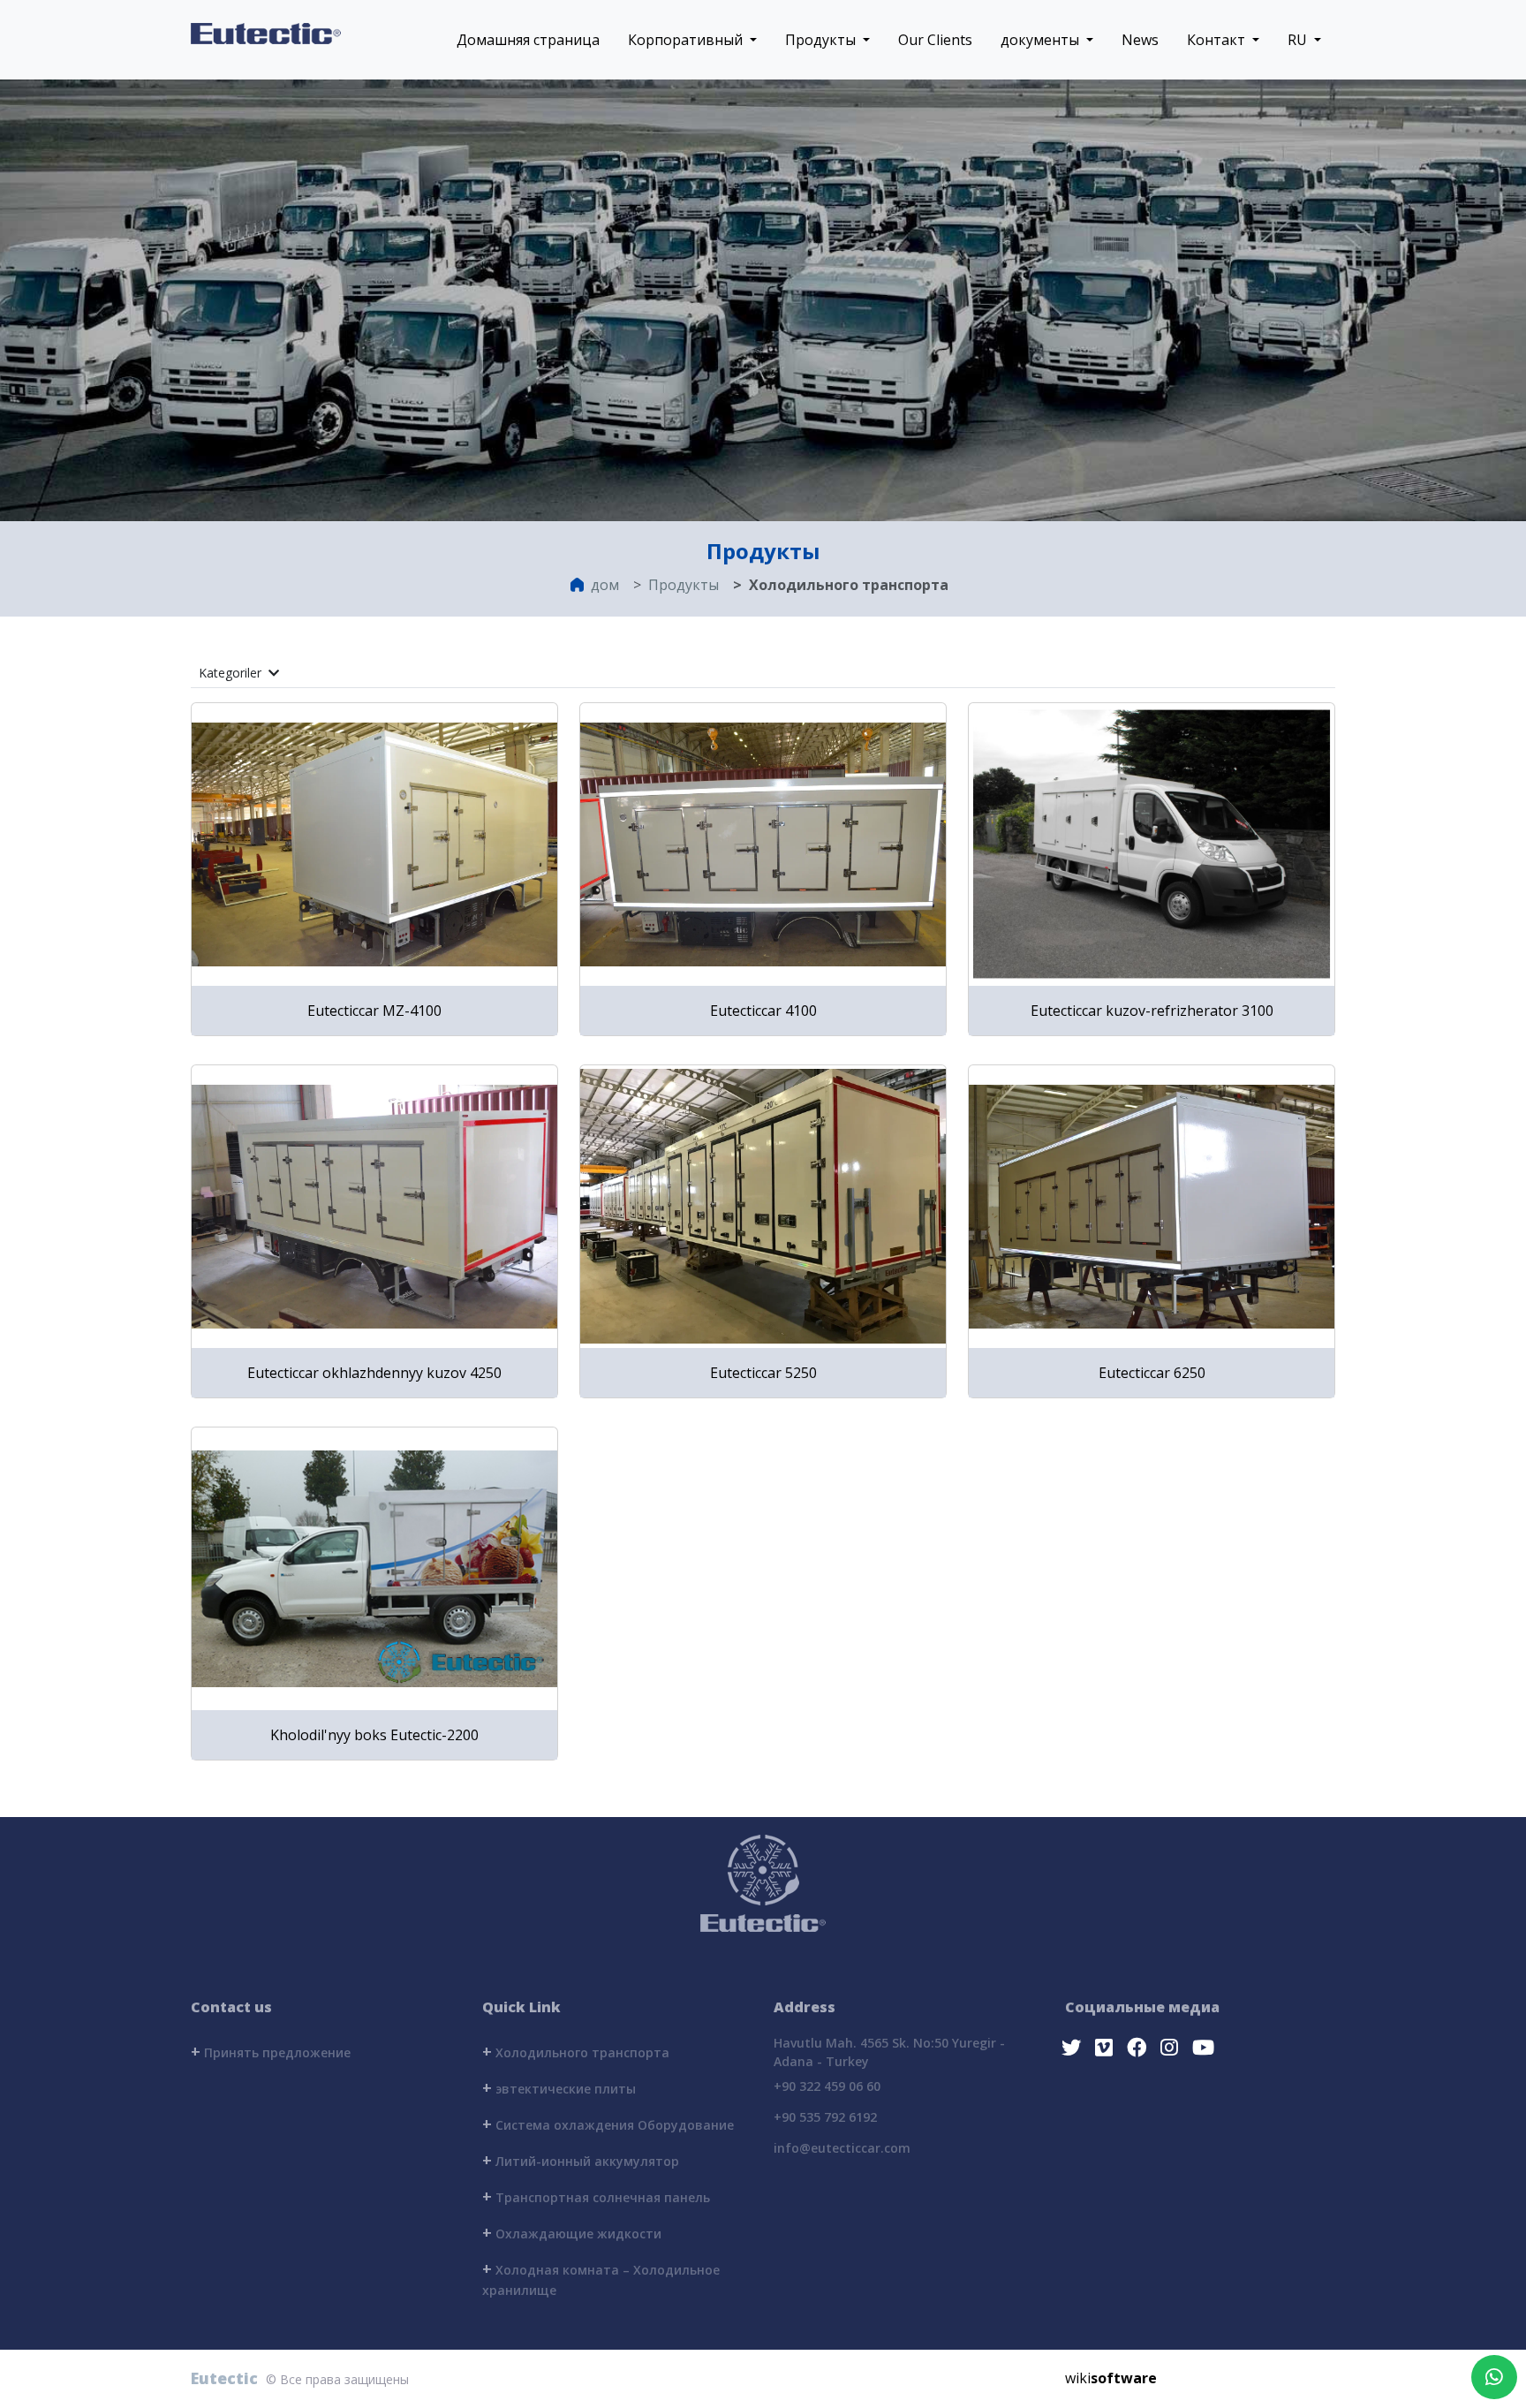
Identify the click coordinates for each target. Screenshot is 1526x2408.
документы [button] (1042, 40)
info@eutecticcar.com (842, 2148)
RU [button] (1299, 40)
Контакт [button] (1218, 40)
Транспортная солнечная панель (596, 2196)
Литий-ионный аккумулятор (581, 2160)
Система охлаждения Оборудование (608, 2124)
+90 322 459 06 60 (827, 2086)
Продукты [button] (822, 40)
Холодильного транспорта (576, 2051)
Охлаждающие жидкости (572, 2232)
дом (605, 585)
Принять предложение (271, 2051)
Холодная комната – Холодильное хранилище (601, 2278)
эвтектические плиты (559, 2087)
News (1140, 40)
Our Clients (935, 40)
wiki (1111, 2378)
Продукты (684, 585)
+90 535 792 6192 (825, 2117)
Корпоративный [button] (687, 40)
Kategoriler (232, 673)
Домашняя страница (528, 40)
